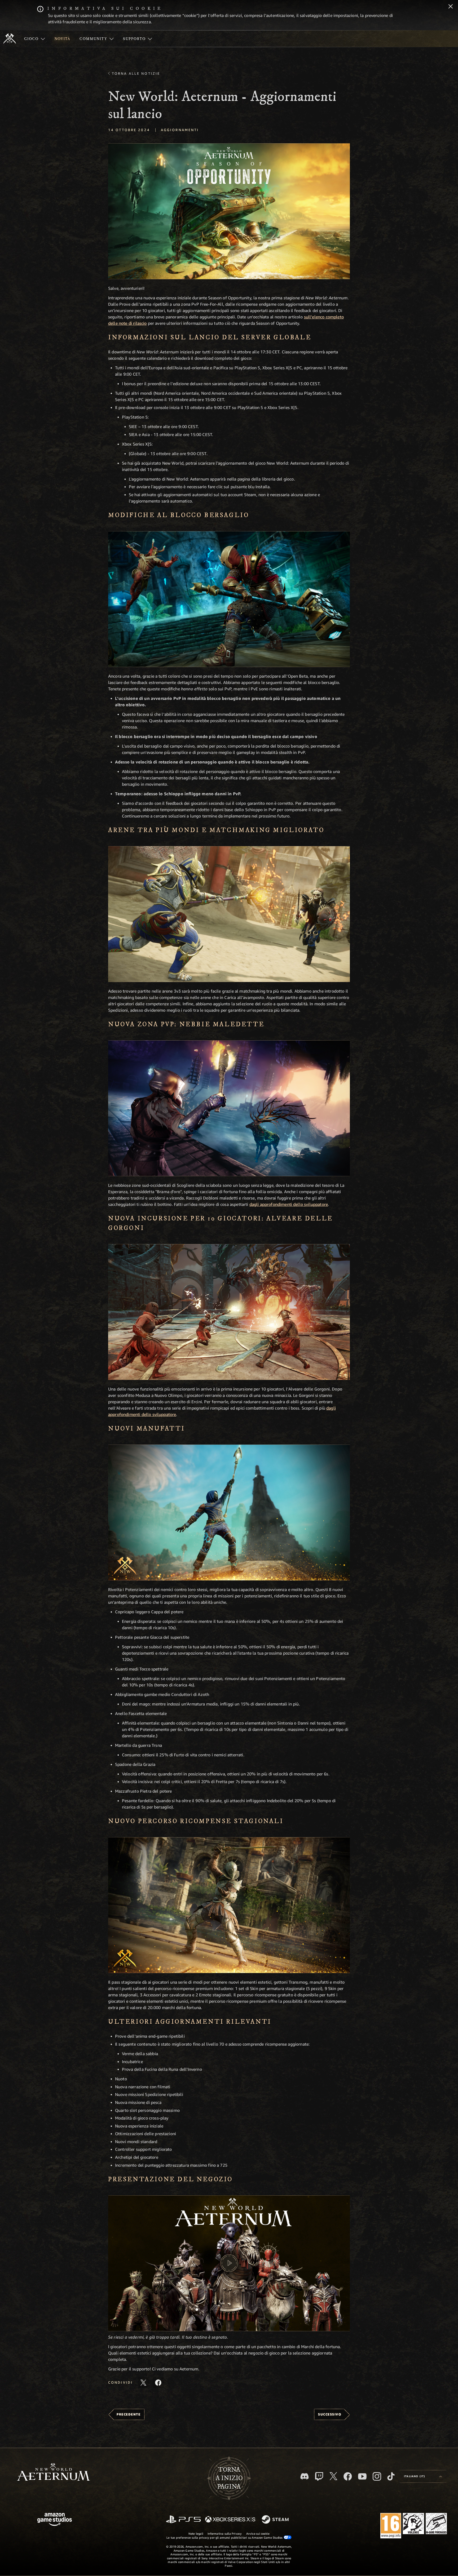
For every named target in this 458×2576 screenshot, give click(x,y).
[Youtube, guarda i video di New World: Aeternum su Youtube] (362, 2476)
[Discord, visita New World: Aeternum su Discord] (305, 2476)
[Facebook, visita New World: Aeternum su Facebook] (348, 2476)
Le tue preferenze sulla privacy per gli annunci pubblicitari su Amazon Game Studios (225, 2537)
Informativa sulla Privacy (225, 2533)
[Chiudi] (451, 7)
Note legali (196, 2533)
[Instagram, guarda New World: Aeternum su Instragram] (377, 2476)
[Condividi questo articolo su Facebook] (158, 2383)
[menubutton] (423, 2476)
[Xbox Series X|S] (230, 2520)
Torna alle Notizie (136, 73)
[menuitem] (35, 39)
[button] (229, 211)
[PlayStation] (183, 2520)
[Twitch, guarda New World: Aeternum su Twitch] (319, 2476)
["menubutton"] (35, 39)
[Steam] (276, 2520)
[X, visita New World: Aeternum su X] (333, 2476)
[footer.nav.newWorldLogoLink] (53, 2473)
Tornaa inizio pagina (229, 2478)
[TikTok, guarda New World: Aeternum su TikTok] (391, 2476)
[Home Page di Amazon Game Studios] (55, 2520)
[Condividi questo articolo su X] (143, 2383)
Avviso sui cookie (258, 2533)
